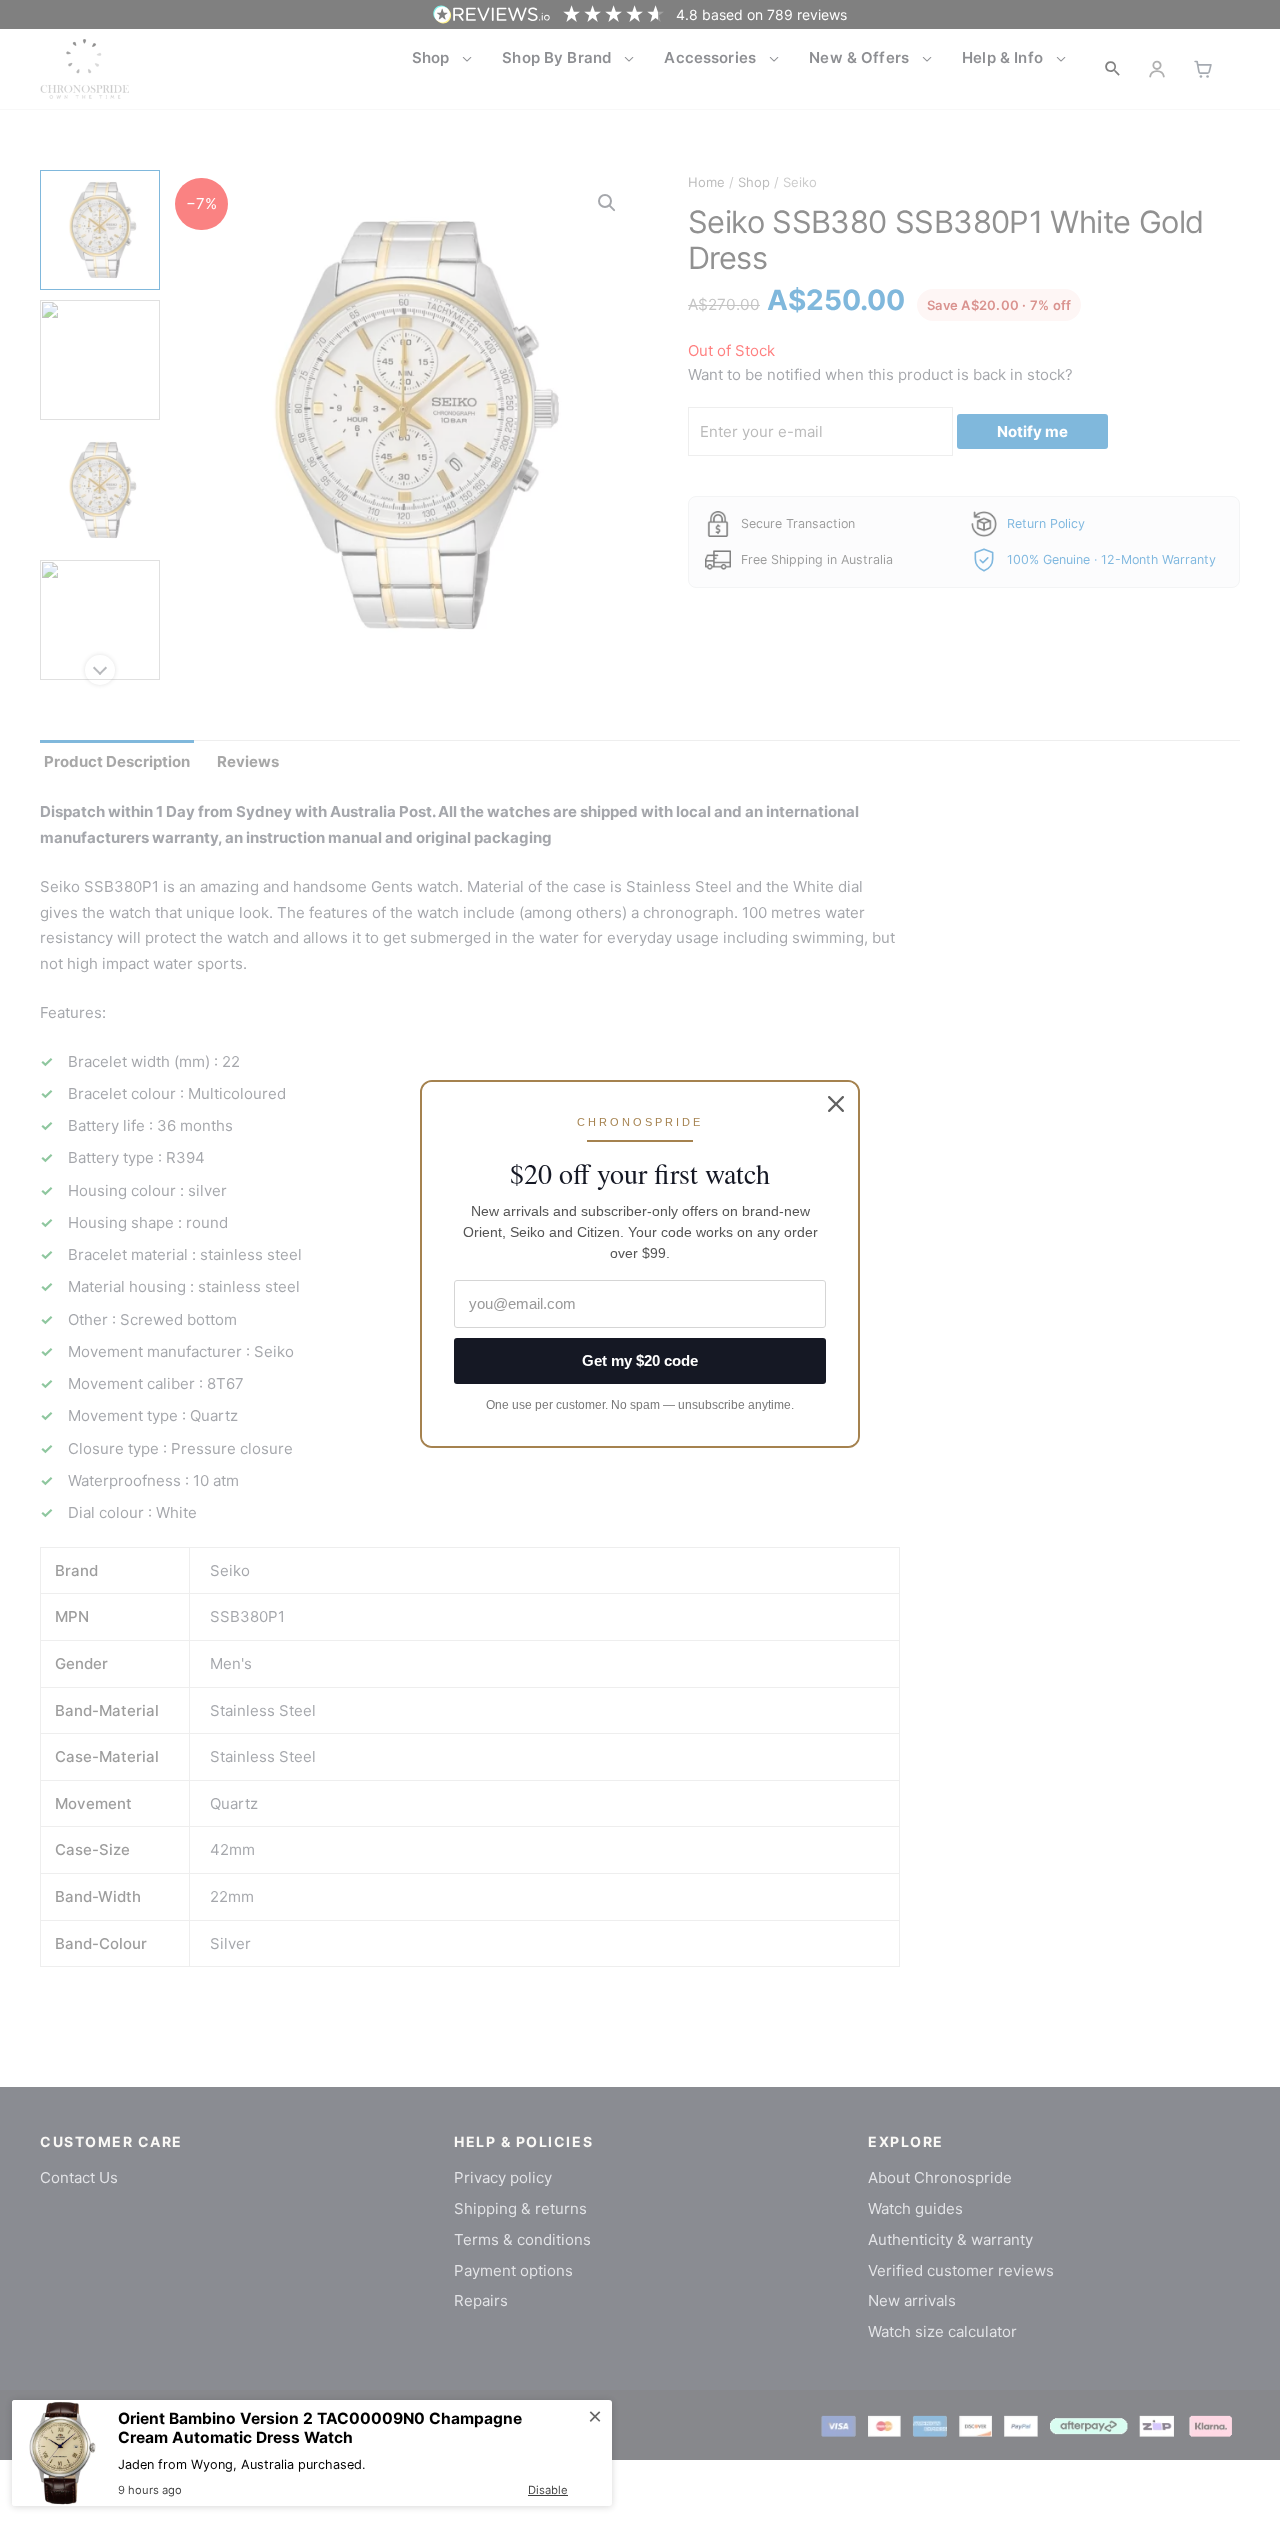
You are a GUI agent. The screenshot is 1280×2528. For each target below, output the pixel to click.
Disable (548, 2490)
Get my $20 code (640, 1360)
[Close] (836, 1104)
